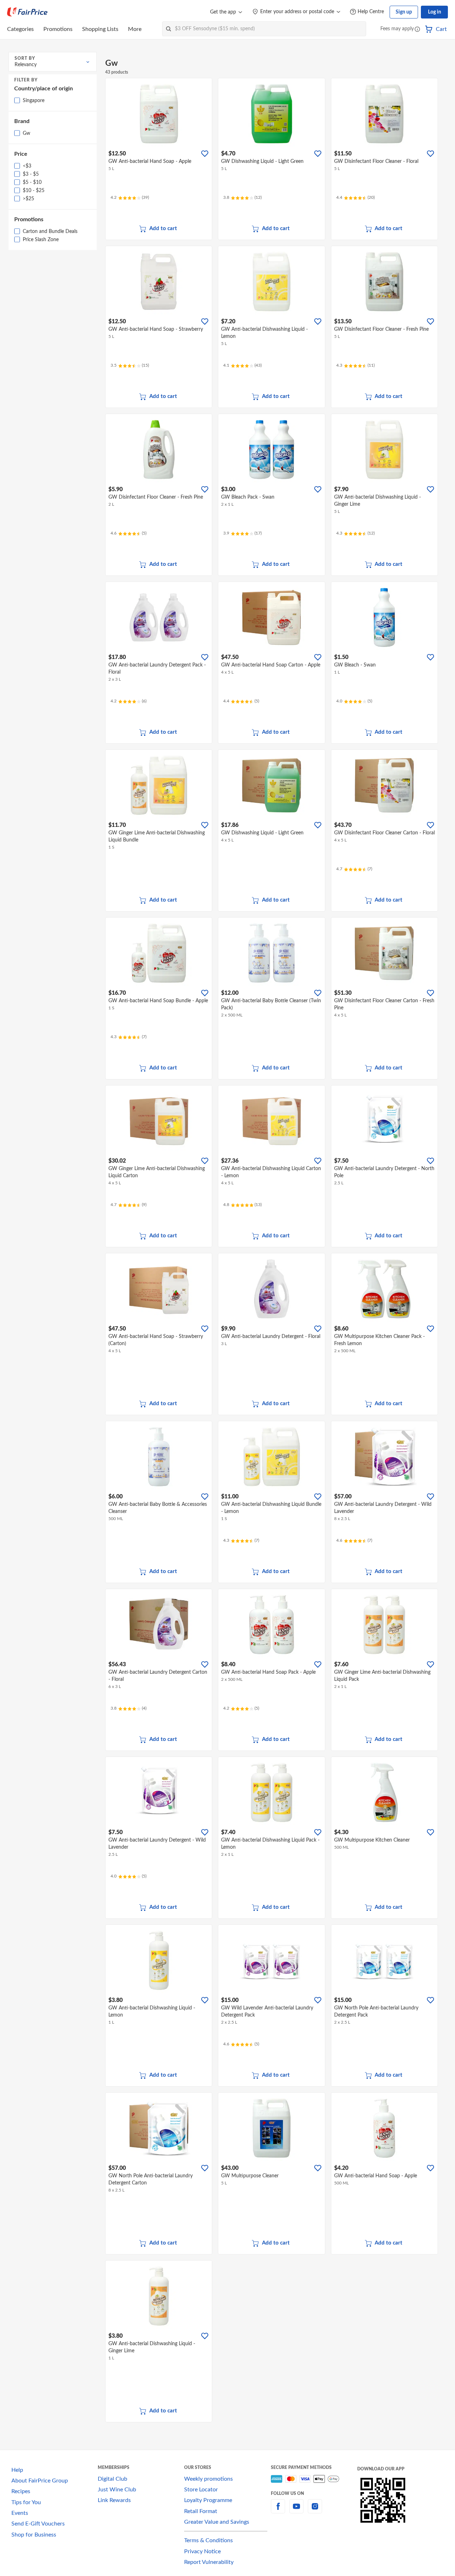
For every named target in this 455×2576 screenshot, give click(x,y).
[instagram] (315, 2511)
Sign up (404, 12)
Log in (435, 12)
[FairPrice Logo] (27, 12)
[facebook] (278, 2511)
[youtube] (296, 2511)
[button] (417, 30)
